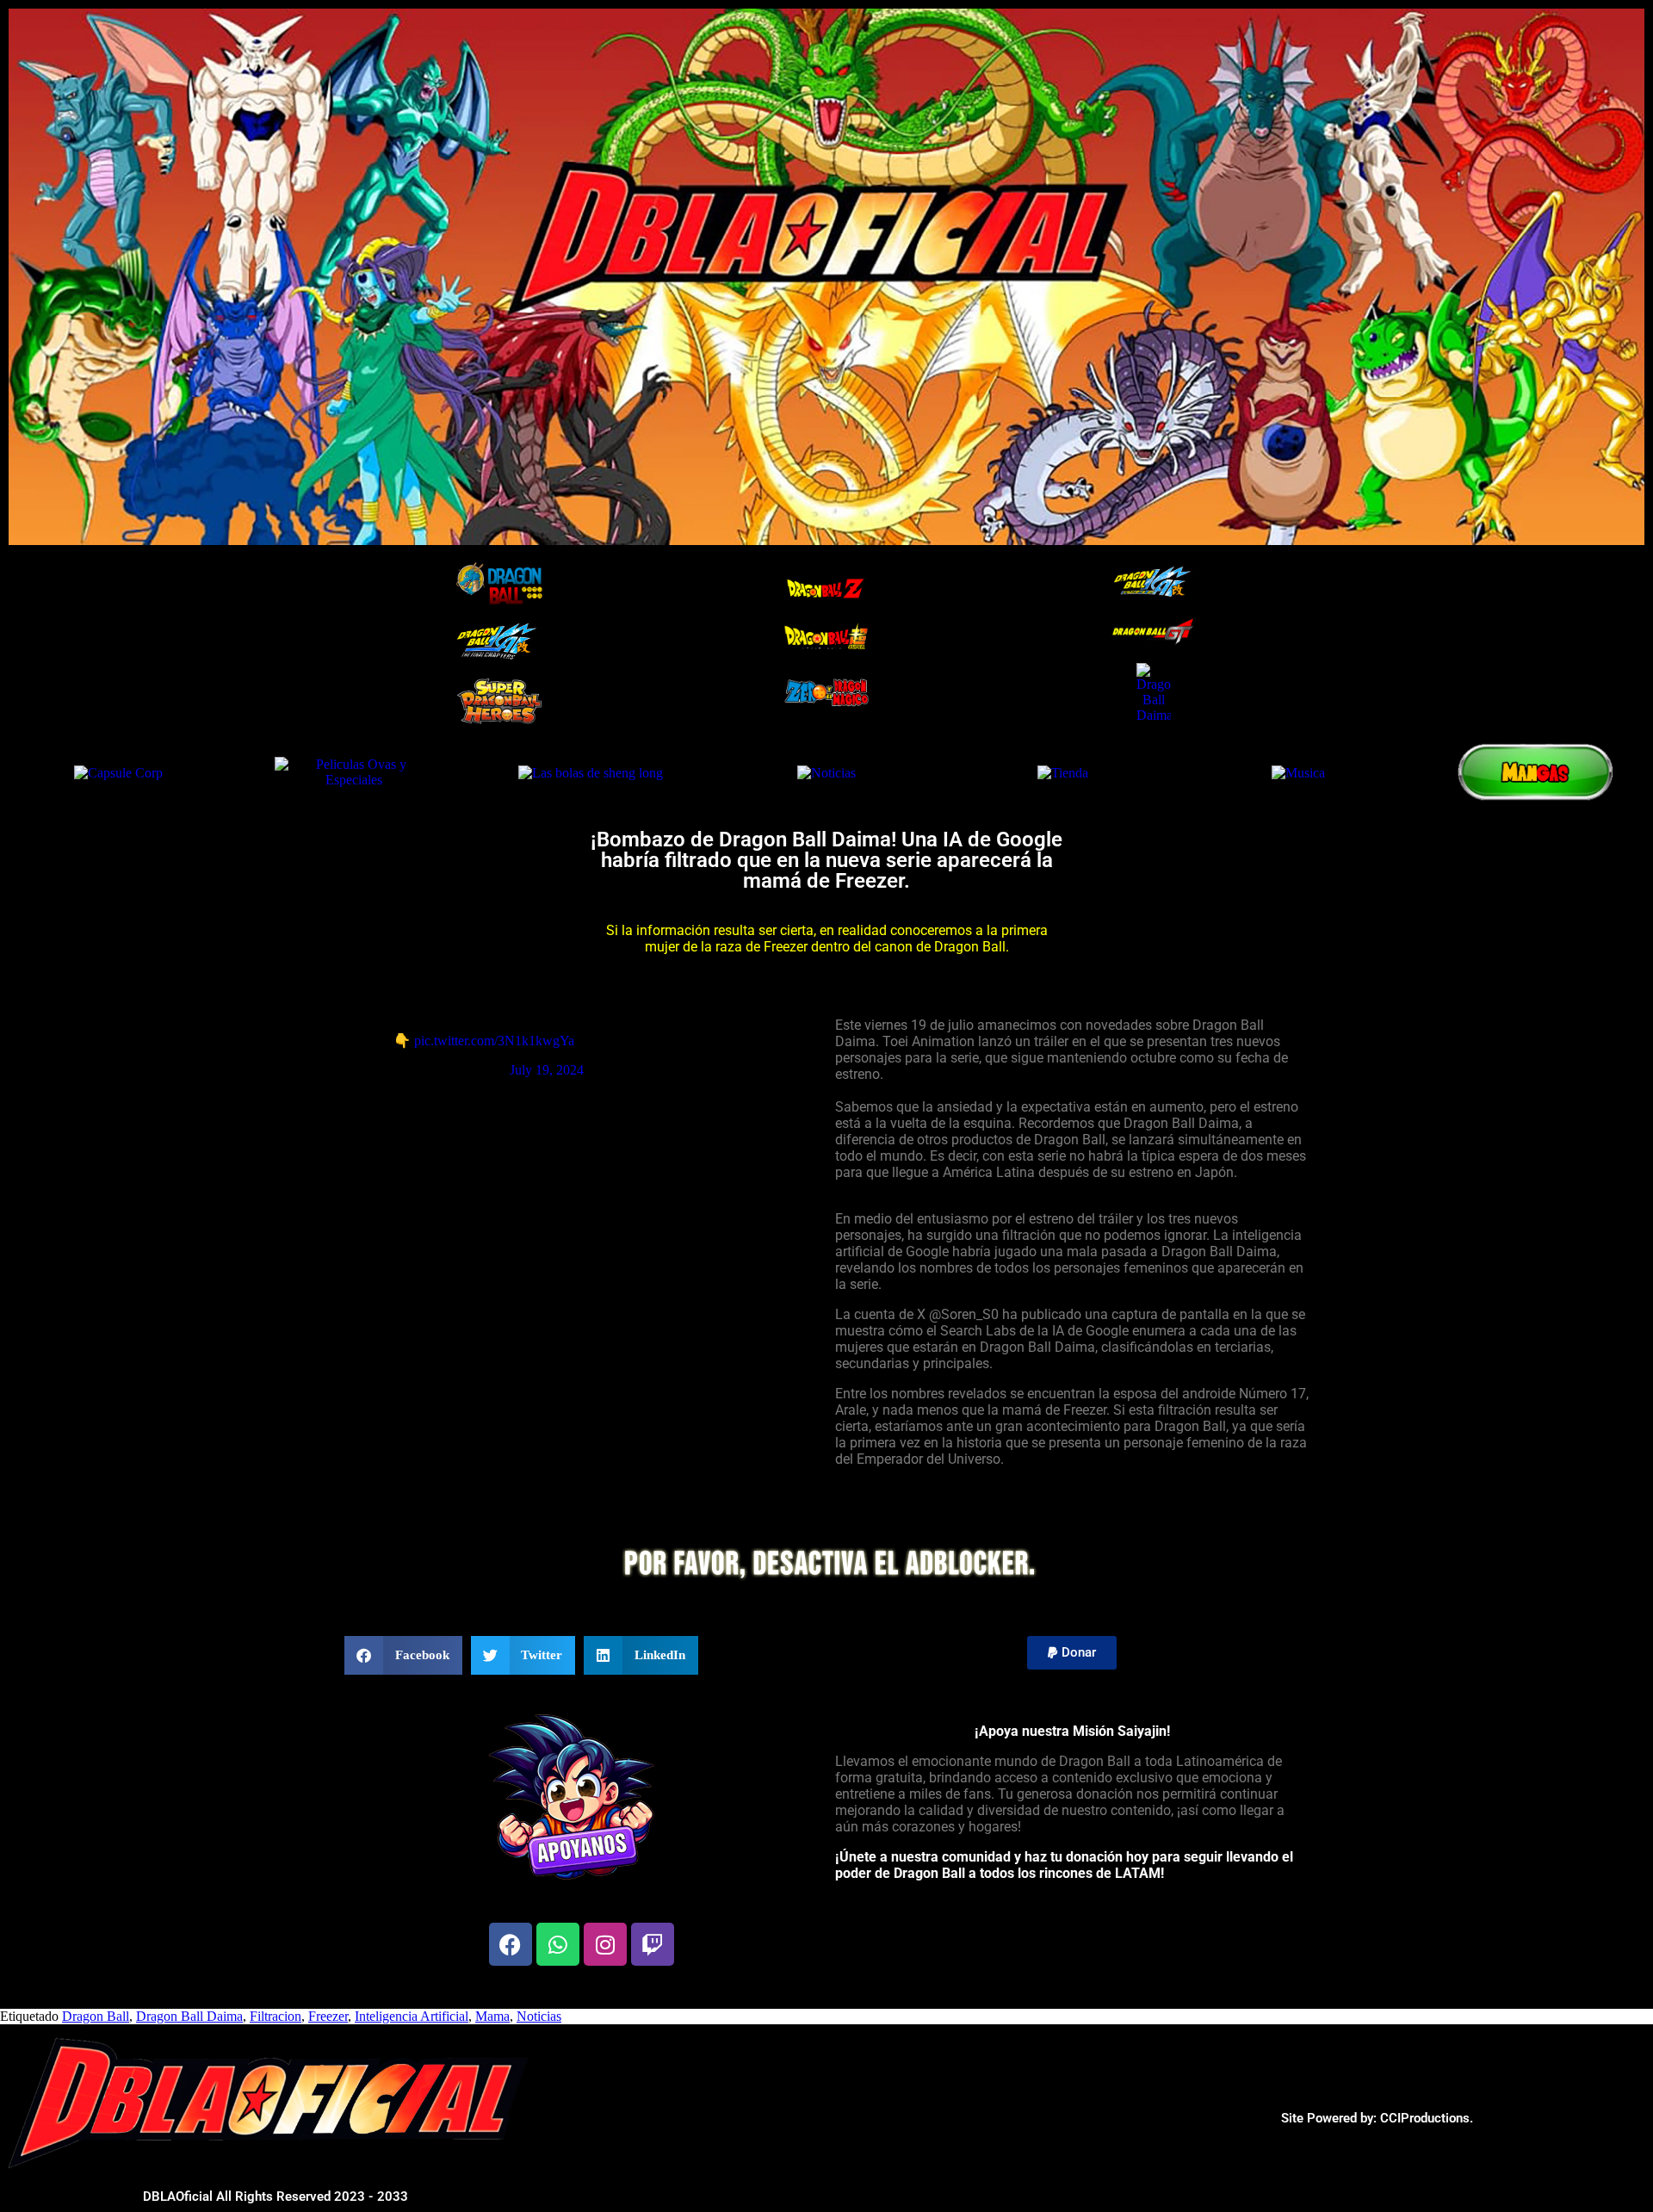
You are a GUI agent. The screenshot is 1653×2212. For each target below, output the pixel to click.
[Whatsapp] (558, 1944)
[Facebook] (511, 1944)
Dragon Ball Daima (189, 2016)
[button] (403, 1655)
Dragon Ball (96, 2016)
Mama (492, 2016)
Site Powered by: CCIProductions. (1377, 2118)
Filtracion (275, 2016)
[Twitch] (653, 1944)
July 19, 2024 (547, 1070)
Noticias (539, 2016)
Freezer (328, 2016)
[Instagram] (605, 1944)
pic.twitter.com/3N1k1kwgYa (494, 1041)
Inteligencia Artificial (412, 2016)
